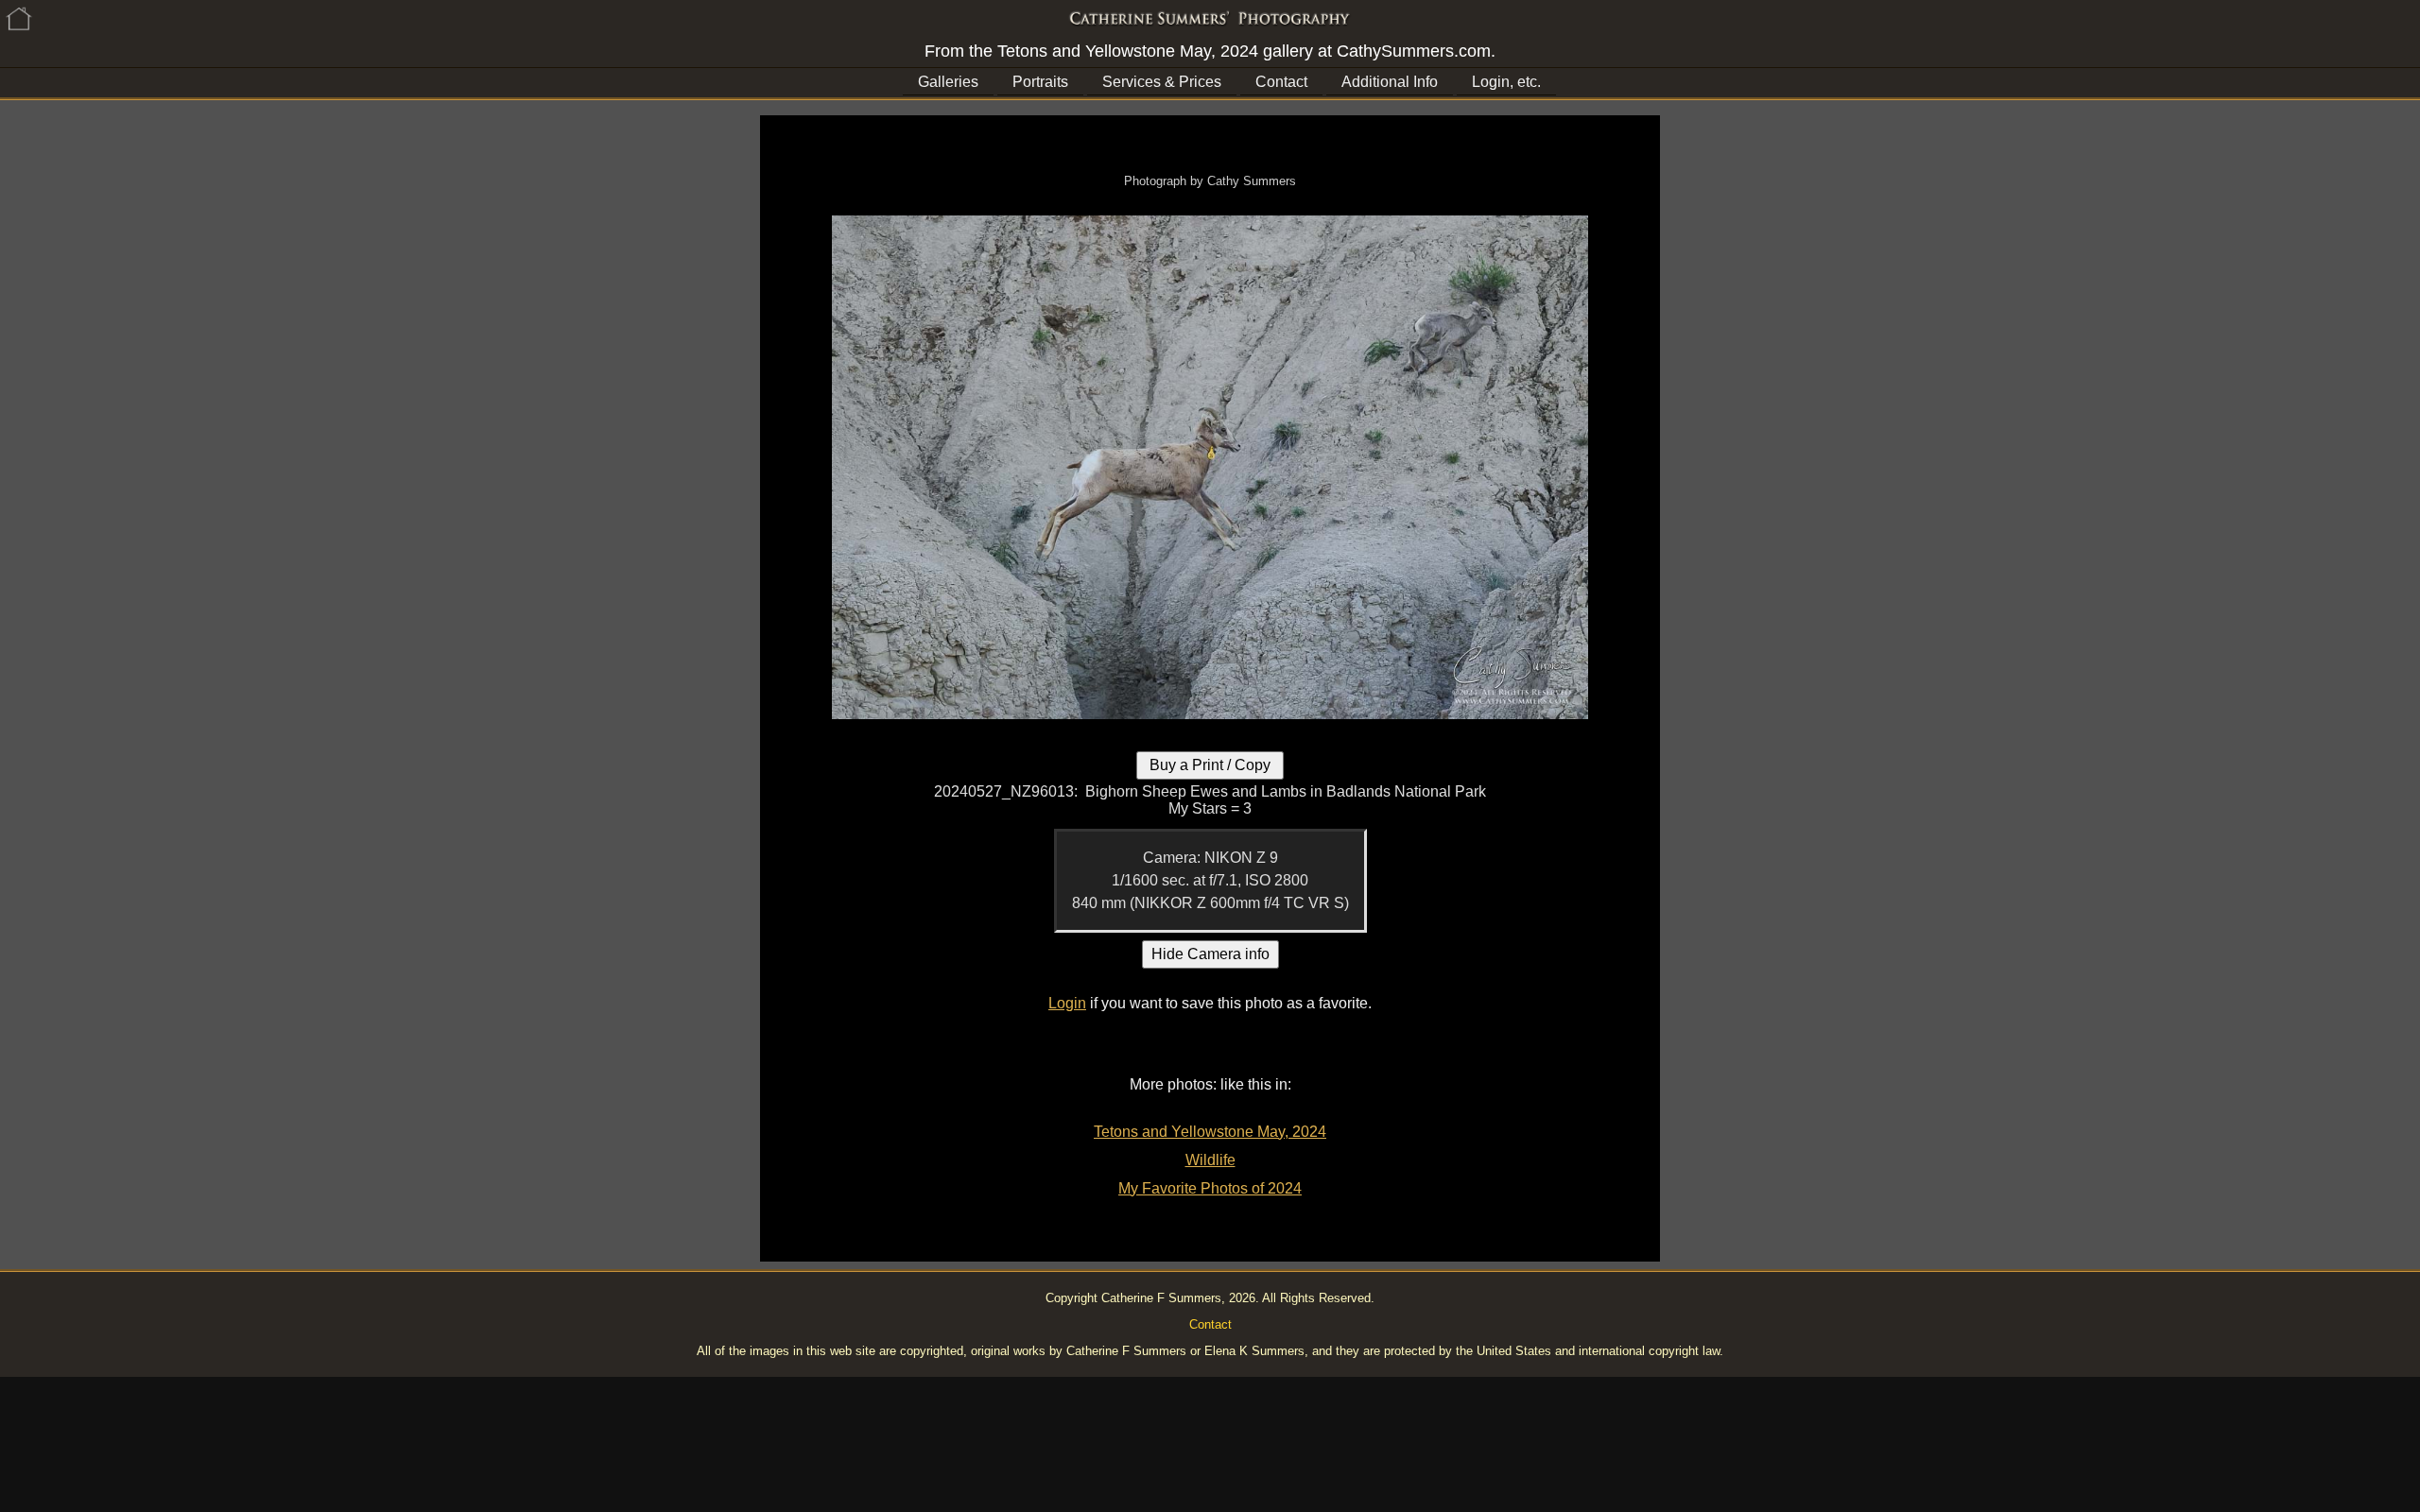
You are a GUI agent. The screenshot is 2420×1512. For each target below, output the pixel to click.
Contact (1281, 82)
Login (1067, 1003)
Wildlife (1210, 1160)
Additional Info (1390, 82)
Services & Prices (1162, 82)
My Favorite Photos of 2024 (1210, 1188)
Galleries (948, 82)
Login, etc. (1506, 82)
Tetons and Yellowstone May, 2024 (1210, 1132)
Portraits (1040, 82)
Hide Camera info (1210, 954)
